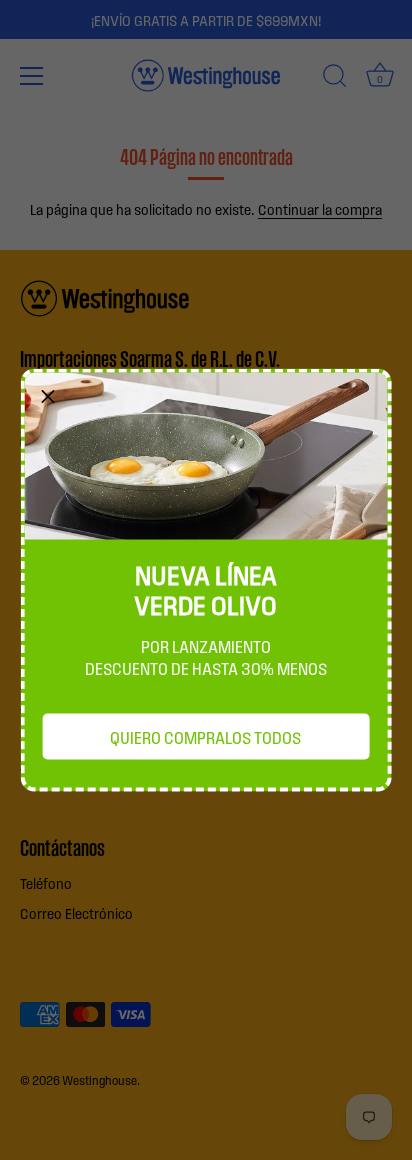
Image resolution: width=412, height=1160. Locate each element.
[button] (48, 396)
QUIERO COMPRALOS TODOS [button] (205, 737)
